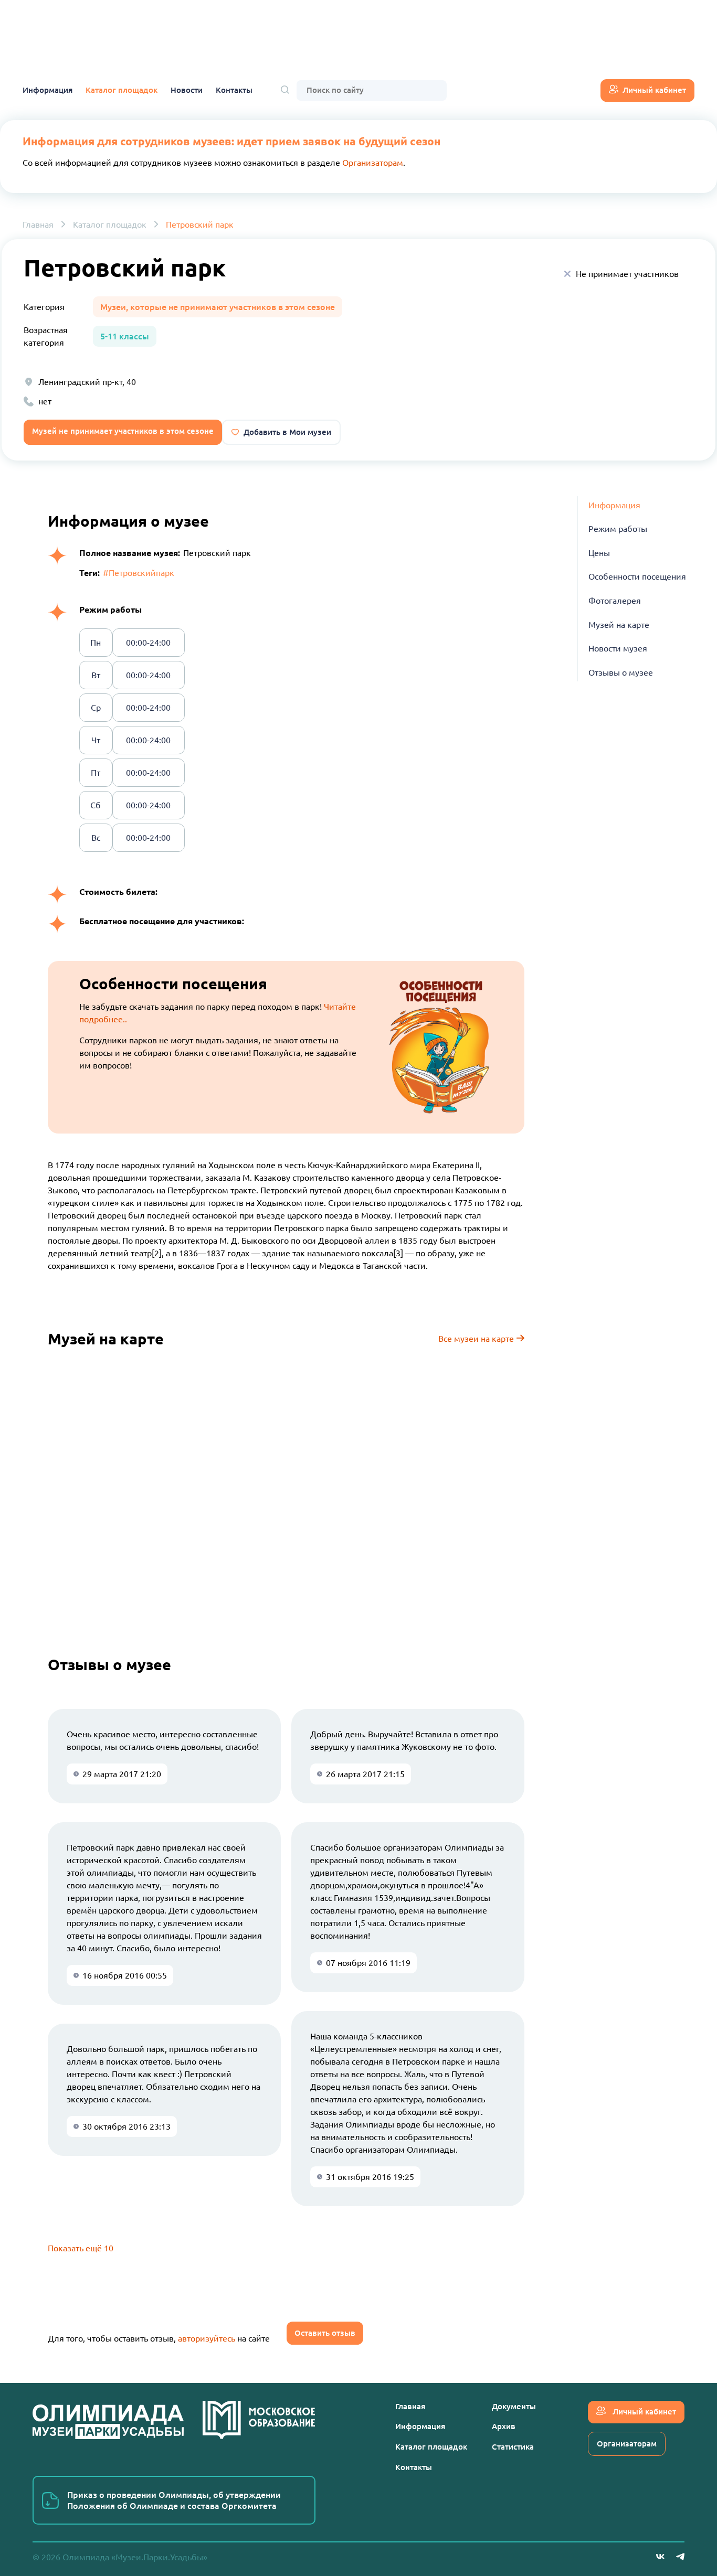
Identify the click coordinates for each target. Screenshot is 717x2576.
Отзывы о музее (621, 672)
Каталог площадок (122, 90)
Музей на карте (619, 625)
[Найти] (285, 90)
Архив (504, 2426)
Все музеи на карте (477, 1339)
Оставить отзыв (325, 2333)
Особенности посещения (637, 577)
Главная (38, 225)
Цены (599, 553)
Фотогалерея (615, 601)
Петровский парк (200, 225)
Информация (48, 90)
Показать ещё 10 (81, 2248)
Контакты (234, 90)
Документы (514, 2406)
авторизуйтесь (207, 2338)
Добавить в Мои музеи (287, 432)
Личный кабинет (654, 90)
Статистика (513, 2447)
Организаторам (373, 163)
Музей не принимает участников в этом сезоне (123, 431)
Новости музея (618, 648)
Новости (187, 90)
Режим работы (618, 529)
